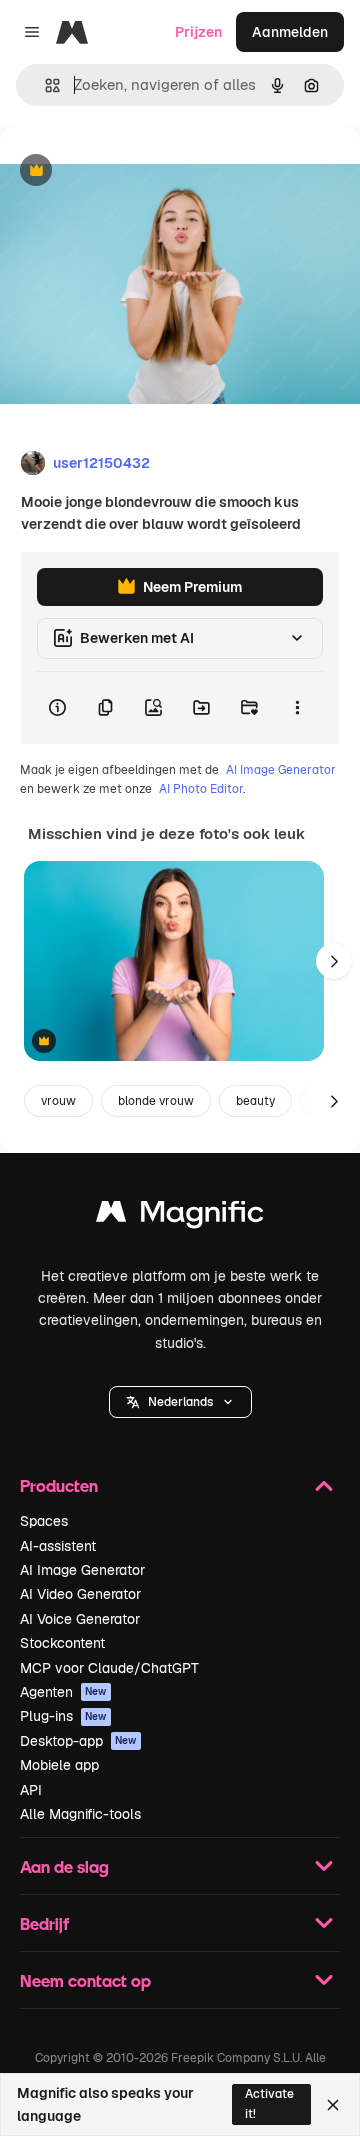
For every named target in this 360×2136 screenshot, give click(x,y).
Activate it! (269, 2103)
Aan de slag (64, 1866)
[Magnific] (180, 1216)
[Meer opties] (297, 708)
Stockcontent (62, 1643)
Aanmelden (290, 32)
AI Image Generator (281, 770)
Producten (59, 1485)
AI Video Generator (80, 1594)
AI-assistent (58, 1546)
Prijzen (198, 32)
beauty (255, 1101)
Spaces (44, 1521)
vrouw (58, 1101)
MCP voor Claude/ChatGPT (109, 1668)
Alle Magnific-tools (80, 1814)
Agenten (63, 1692)
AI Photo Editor (201, 789)
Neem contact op (85, 1980)
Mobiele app (59, 1765)
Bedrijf (44, 1923)
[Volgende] (334, 961)
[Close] (333, 2105)
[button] (180, 1402)
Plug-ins (63, 1716)
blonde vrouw (156, 1101)
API (31, 1790)
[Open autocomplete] (44, 85)
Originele (131, 171)
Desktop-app (78, 1741)
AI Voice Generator (80, 1619)
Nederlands (180, 1402)
